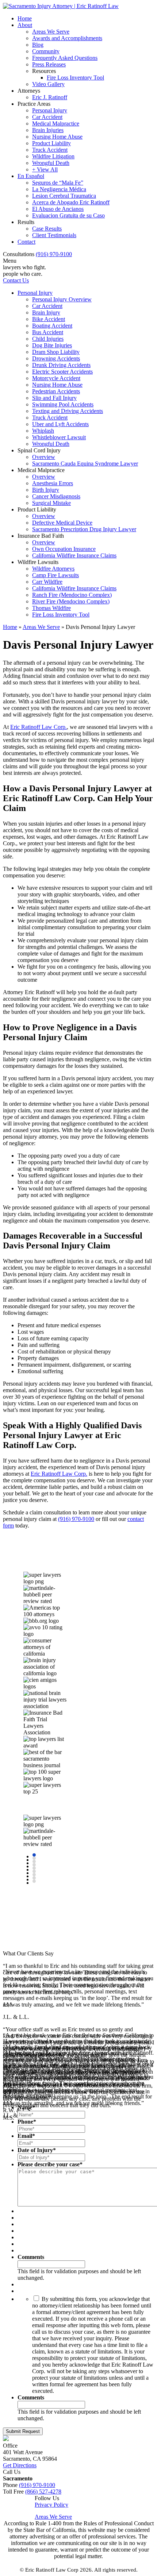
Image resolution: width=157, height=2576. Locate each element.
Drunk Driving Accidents (61, 365)
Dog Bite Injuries (52, 345)
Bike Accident (49, 319)
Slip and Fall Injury (54, 398)
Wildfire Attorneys (53, 569)
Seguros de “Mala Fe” (58, 183)
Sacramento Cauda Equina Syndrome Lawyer (85, 464)
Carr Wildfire (47, 582)
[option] (48, 1562)
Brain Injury (46, 312)
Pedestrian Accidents (56, 391)
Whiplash (43, 431)
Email (26, 2136)
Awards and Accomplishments (67, 38)
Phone (27, 2122)
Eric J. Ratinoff (50, 97)
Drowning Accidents (56, 358)
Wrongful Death (51, 163)
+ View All (45, 169)
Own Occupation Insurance (64, 549)
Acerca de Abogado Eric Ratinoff (71, 202)
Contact (26, 242)
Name (26, 2107)
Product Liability (51, 143)
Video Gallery (48, 84)
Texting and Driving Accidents (68, 411)
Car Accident (47, 117)
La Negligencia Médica (59, 189)
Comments (31, 2257)
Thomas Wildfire (51, 608)
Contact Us (16, 280)
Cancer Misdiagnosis (56, 496)
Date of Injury (37, 2150)
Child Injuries (48, 339)
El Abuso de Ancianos (58, 209)
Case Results (47, 229)
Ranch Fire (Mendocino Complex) (72, 595)
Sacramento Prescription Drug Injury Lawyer (84, 529)
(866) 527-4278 (43, 2492)
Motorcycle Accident (56, 378)
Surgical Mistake (51, 503)
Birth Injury (46, 490)
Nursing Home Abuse (57, 137)
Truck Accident (50, 150)
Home (25, 18)
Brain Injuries (48, 130)
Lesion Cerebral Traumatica (64, 196)
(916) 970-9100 (54, 254)
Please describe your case (50, 2164)
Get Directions (20, 2465)
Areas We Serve (51, 32)
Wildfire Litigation (53, 156)
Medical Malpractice (56, 123)
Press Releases (49, 64)
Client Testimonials (54, 235)
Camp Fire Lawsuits (55, 575)
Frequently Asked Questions (65, 58)
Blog (38, 45)
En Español (31, 176)
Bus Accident (48, 332)
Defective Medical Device (62, 523)
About (25, 25)
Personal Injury (50, 110)
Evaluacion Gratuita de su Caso (68, 215)
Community (46, 51)
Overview (44, 457)
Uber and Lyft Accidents (60, 424)
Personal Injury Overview (62, 299)
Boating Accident (52, 326)
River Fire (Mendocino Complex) (71, 601)
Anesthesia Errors (53, 483)
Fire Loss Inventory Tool (75, 78)
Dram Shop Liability (56, 352)
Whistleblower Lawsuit (59, 437)
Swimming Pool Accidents (63, 404)
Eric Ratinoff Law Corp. (39, 727)
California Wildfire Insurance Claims (74, 555)
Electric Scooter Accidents (62, 372)
